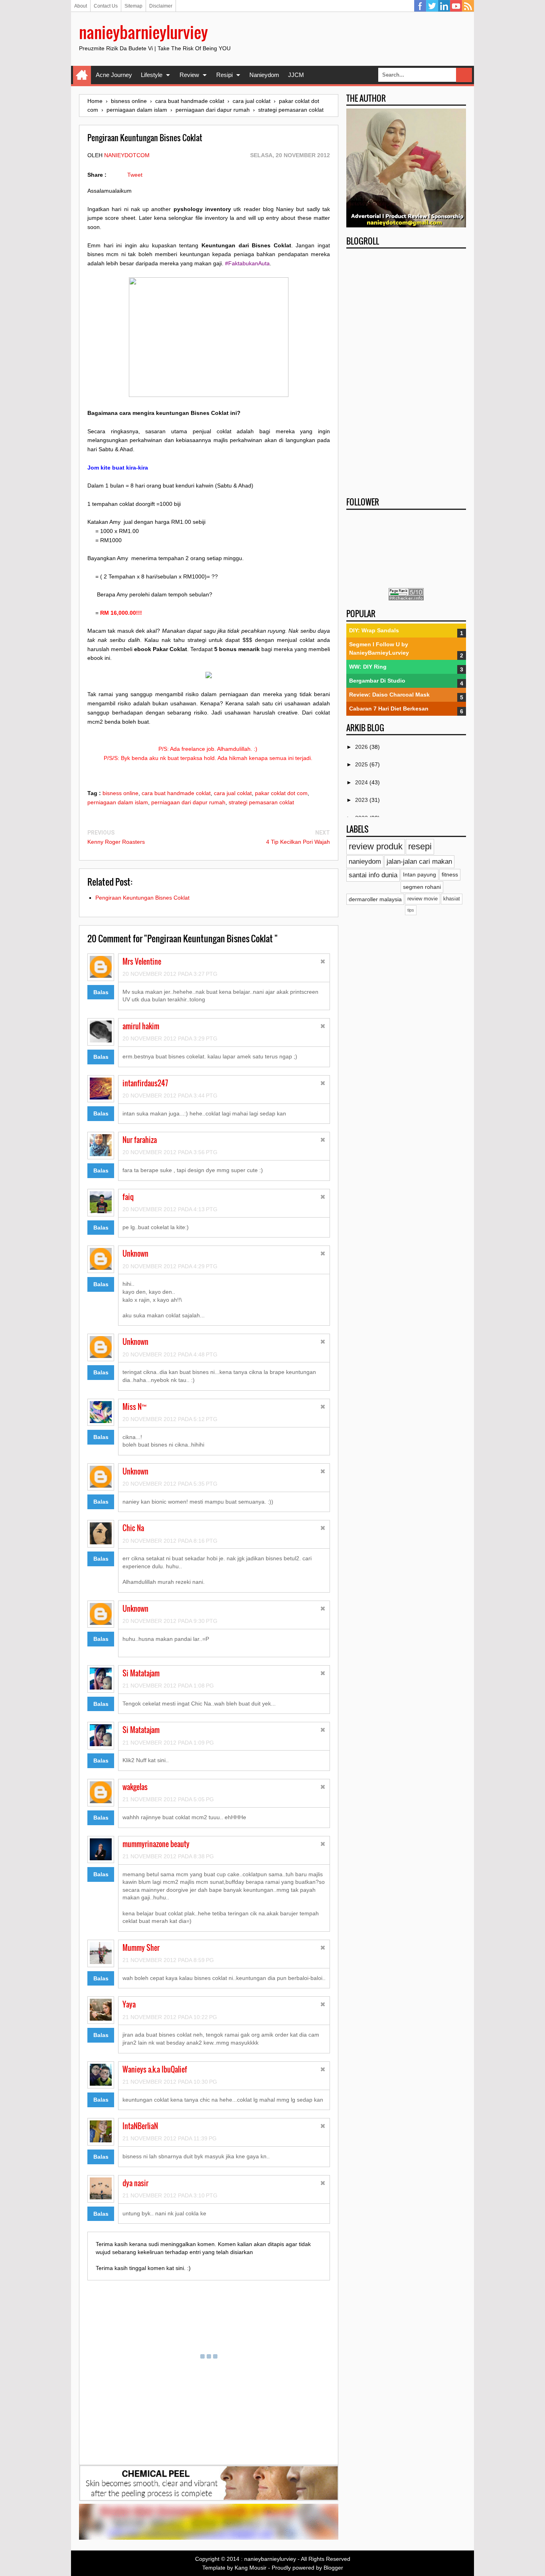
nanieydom (365, 862)
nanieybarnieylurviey (143, 32)
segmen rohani (422, 887)
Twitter (432, 6)
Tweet (135, 175)
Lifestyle (152, 75)
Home (82, 75)
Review (189, 75)
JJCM (296, 75)
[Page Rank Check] (406, 598)
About (81, 6)
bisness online (120, 793)
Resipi (224, 75)
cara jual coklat (233, 793)
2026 (362, 747)
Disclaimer (161, 6)
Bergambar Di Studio (377, 681)
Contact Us (106, 6)
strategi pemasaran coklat (261, 802)
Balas (101, 992)
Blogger (333, 2568)
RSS (468, 6)
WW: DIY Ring (368, 667)
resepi (420, 846)
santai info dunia (373, 875)
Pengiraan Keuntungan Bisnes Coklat (142, 898)
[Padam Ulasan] (323, 962)
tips (411, 910)
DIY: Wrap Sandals (374, 630)
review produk (376, 846)
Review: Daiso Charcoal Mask (389, 695)
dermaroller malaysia (375, 899)
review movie (423, 899)
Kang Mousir (251, 2568)
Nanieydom (264, 75)
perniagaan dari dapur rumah (188, 802)
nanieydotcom (127, 155)
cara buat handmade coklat (176, 793)
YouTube (456, 6)
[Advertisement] (406, 370)
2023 (362, 800)
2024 (362, 782)
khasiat (452, 899)
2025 (362, 764)
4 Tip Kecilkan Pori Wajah (298, 842)
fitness (450, 874)
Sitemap (133, 6)
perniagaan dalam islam (118, 802)
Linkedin (444, 6)
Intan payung (420, 874)
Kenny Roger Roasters (116, 842)
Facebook (420, 6)
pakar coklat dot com (281, 793)
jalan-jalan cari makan (419, 862)
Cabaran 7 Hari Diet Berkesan (389, 709)
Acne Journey (114, 75)
